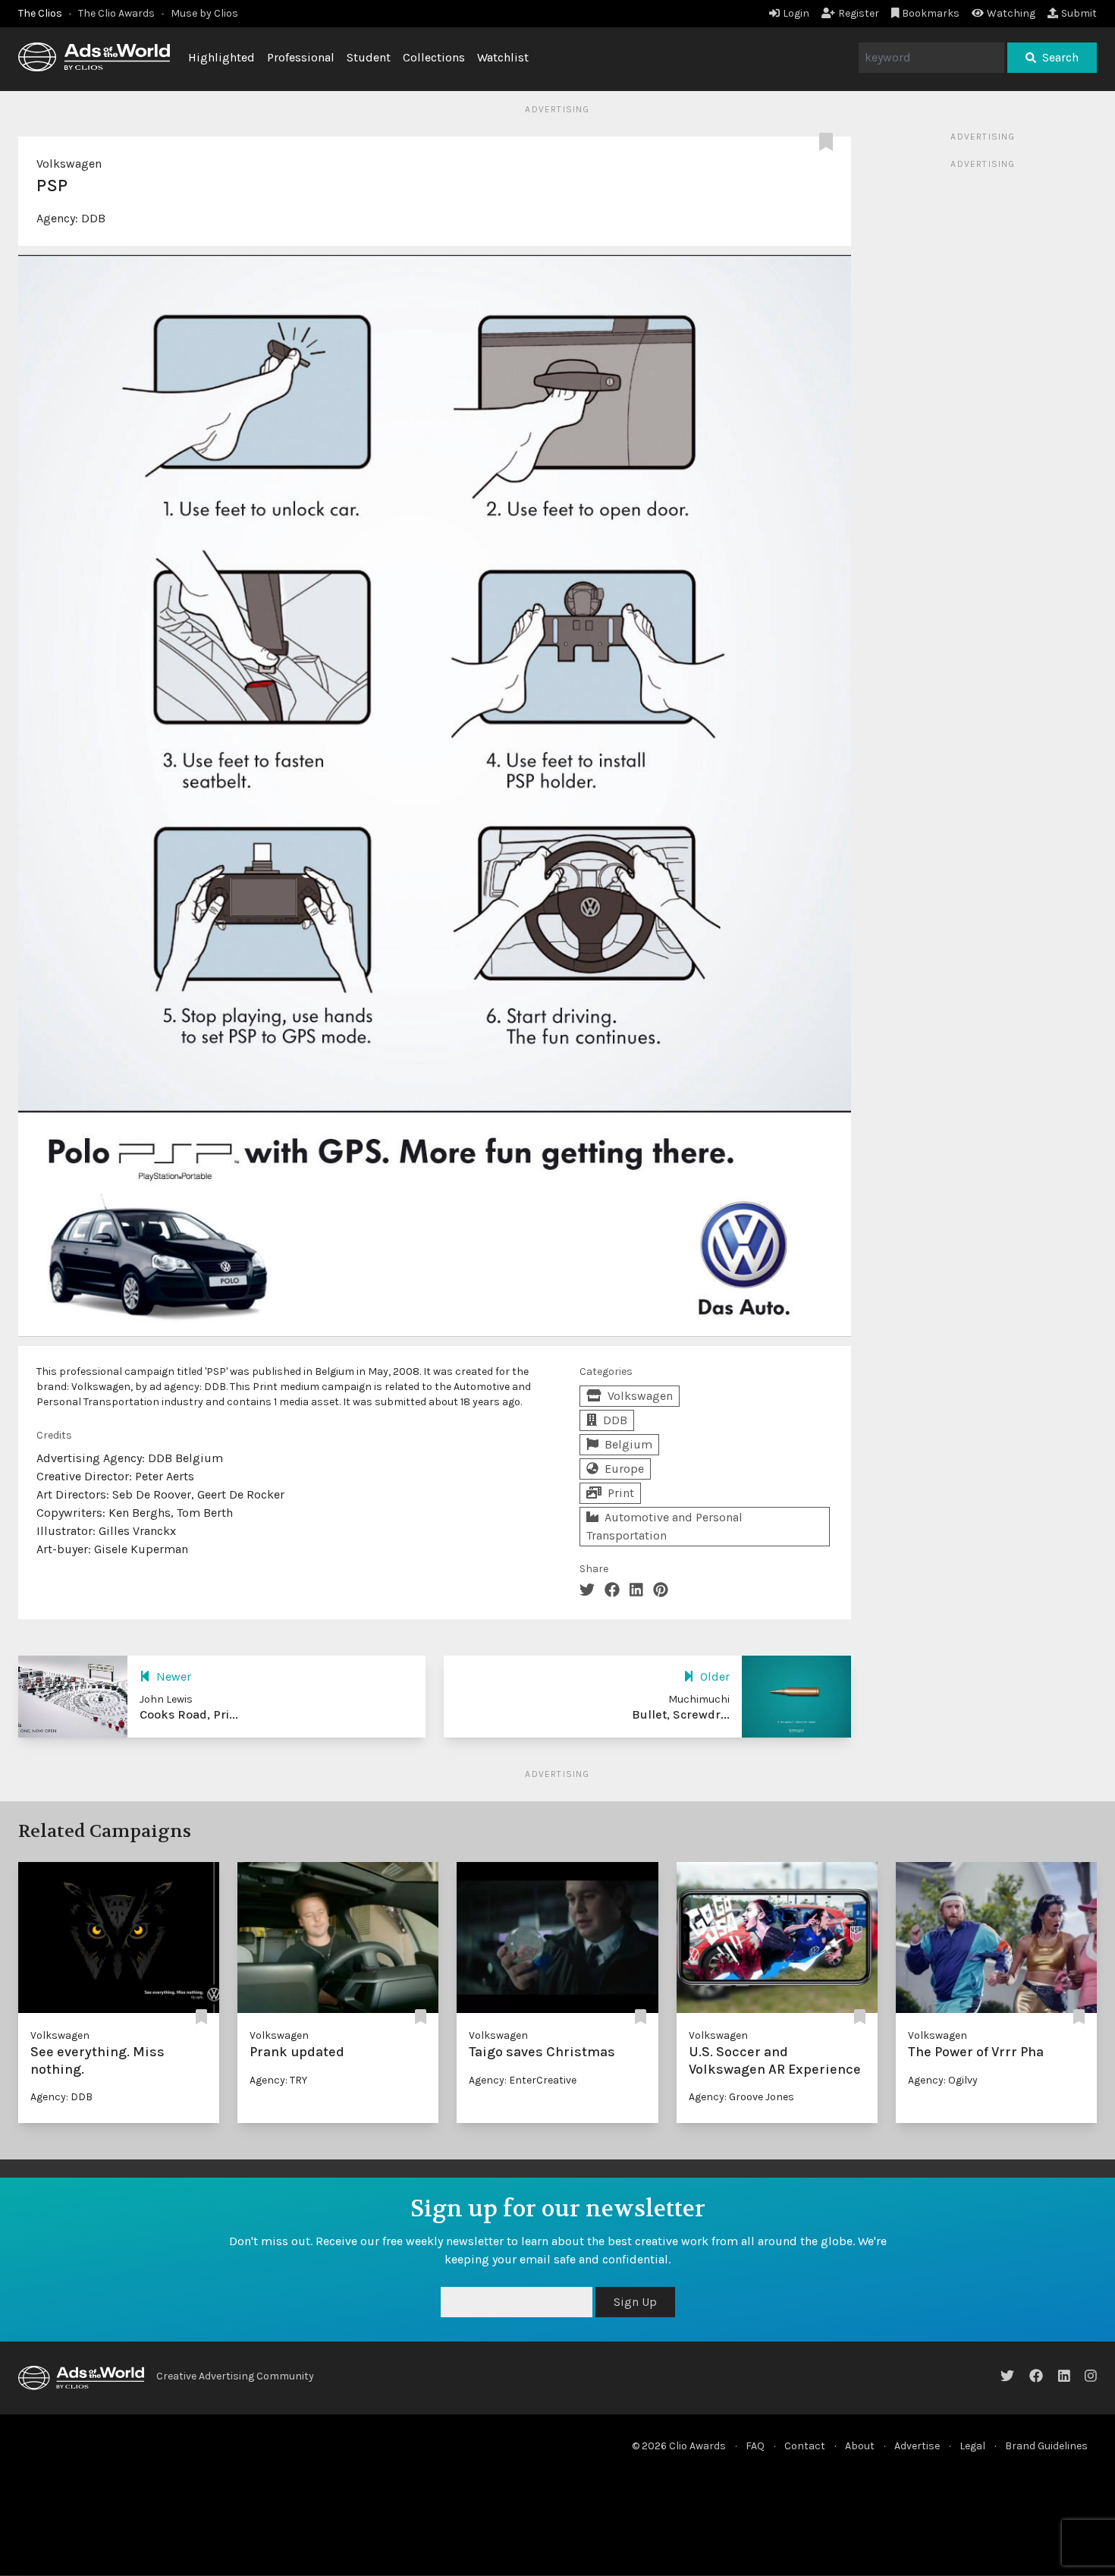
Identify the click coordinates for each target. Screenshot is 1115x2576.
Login (796, 13)
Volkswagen (69, 164)
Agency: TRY (278, 2080)
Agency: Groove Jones (741, 2097)
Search (1060, 57)
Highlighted (221, 57)
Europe (624, 1469)
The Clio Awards (116, 13)
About (860, 2446)
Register (859, 13)
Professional (301, 57)
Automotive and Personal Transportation (664, 1526)
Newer (174, 1676)
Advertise (917, 2446)
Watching (1011, 13)
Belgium (628, 1444)
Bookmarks (931, 13)
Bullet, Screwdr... (681, 1714)
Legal (972, 2446)
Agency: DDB (61, 2097)
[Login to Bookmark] (829, 143)
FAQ (755, 2446)
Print (621, 1493)
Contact (805, 2446)
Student (369, 57)
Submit (1079, 13)
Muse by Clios (204, 13)
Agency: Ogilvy (943, 2080)
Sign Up (976, 2302)
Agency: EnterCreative (523, 2080)
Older (715, 1676)
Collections (434, 57)
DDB (93, 218)
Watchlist (503, 57)
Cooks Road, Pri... (189, 1714)
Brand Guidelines (1046, 2446)
